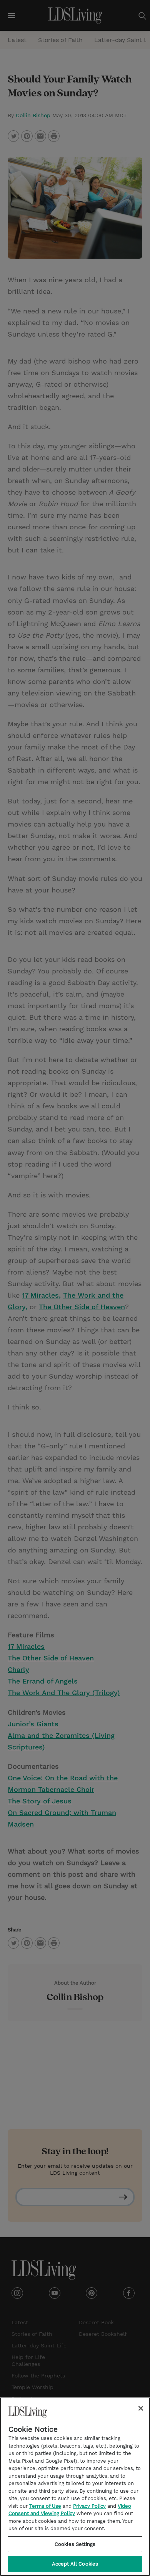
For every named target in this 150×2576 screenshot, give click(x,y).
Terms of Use (45, 2506)
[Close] (141, 2408)
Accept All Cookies (75, 2564)
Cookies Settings (75, 2544)
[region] (75, 2487)
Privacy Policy (89, 2506)
